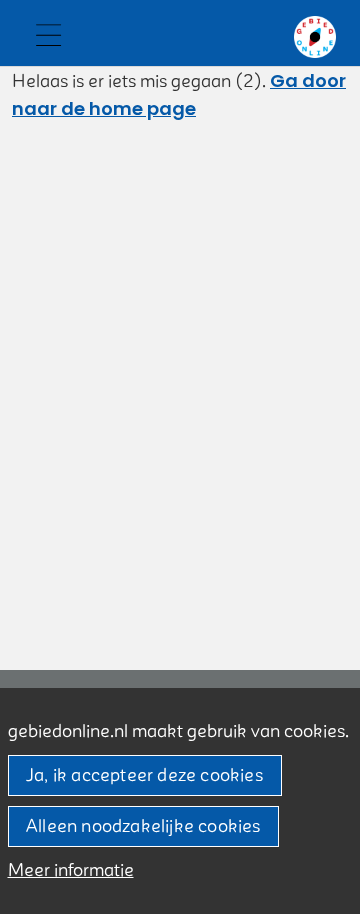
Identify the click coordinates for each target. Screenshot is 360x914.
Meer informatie (71, 870)
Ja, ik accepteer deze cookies (144, 775)
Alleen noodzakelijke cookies (143, 826)
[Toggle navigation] (48, 37)
